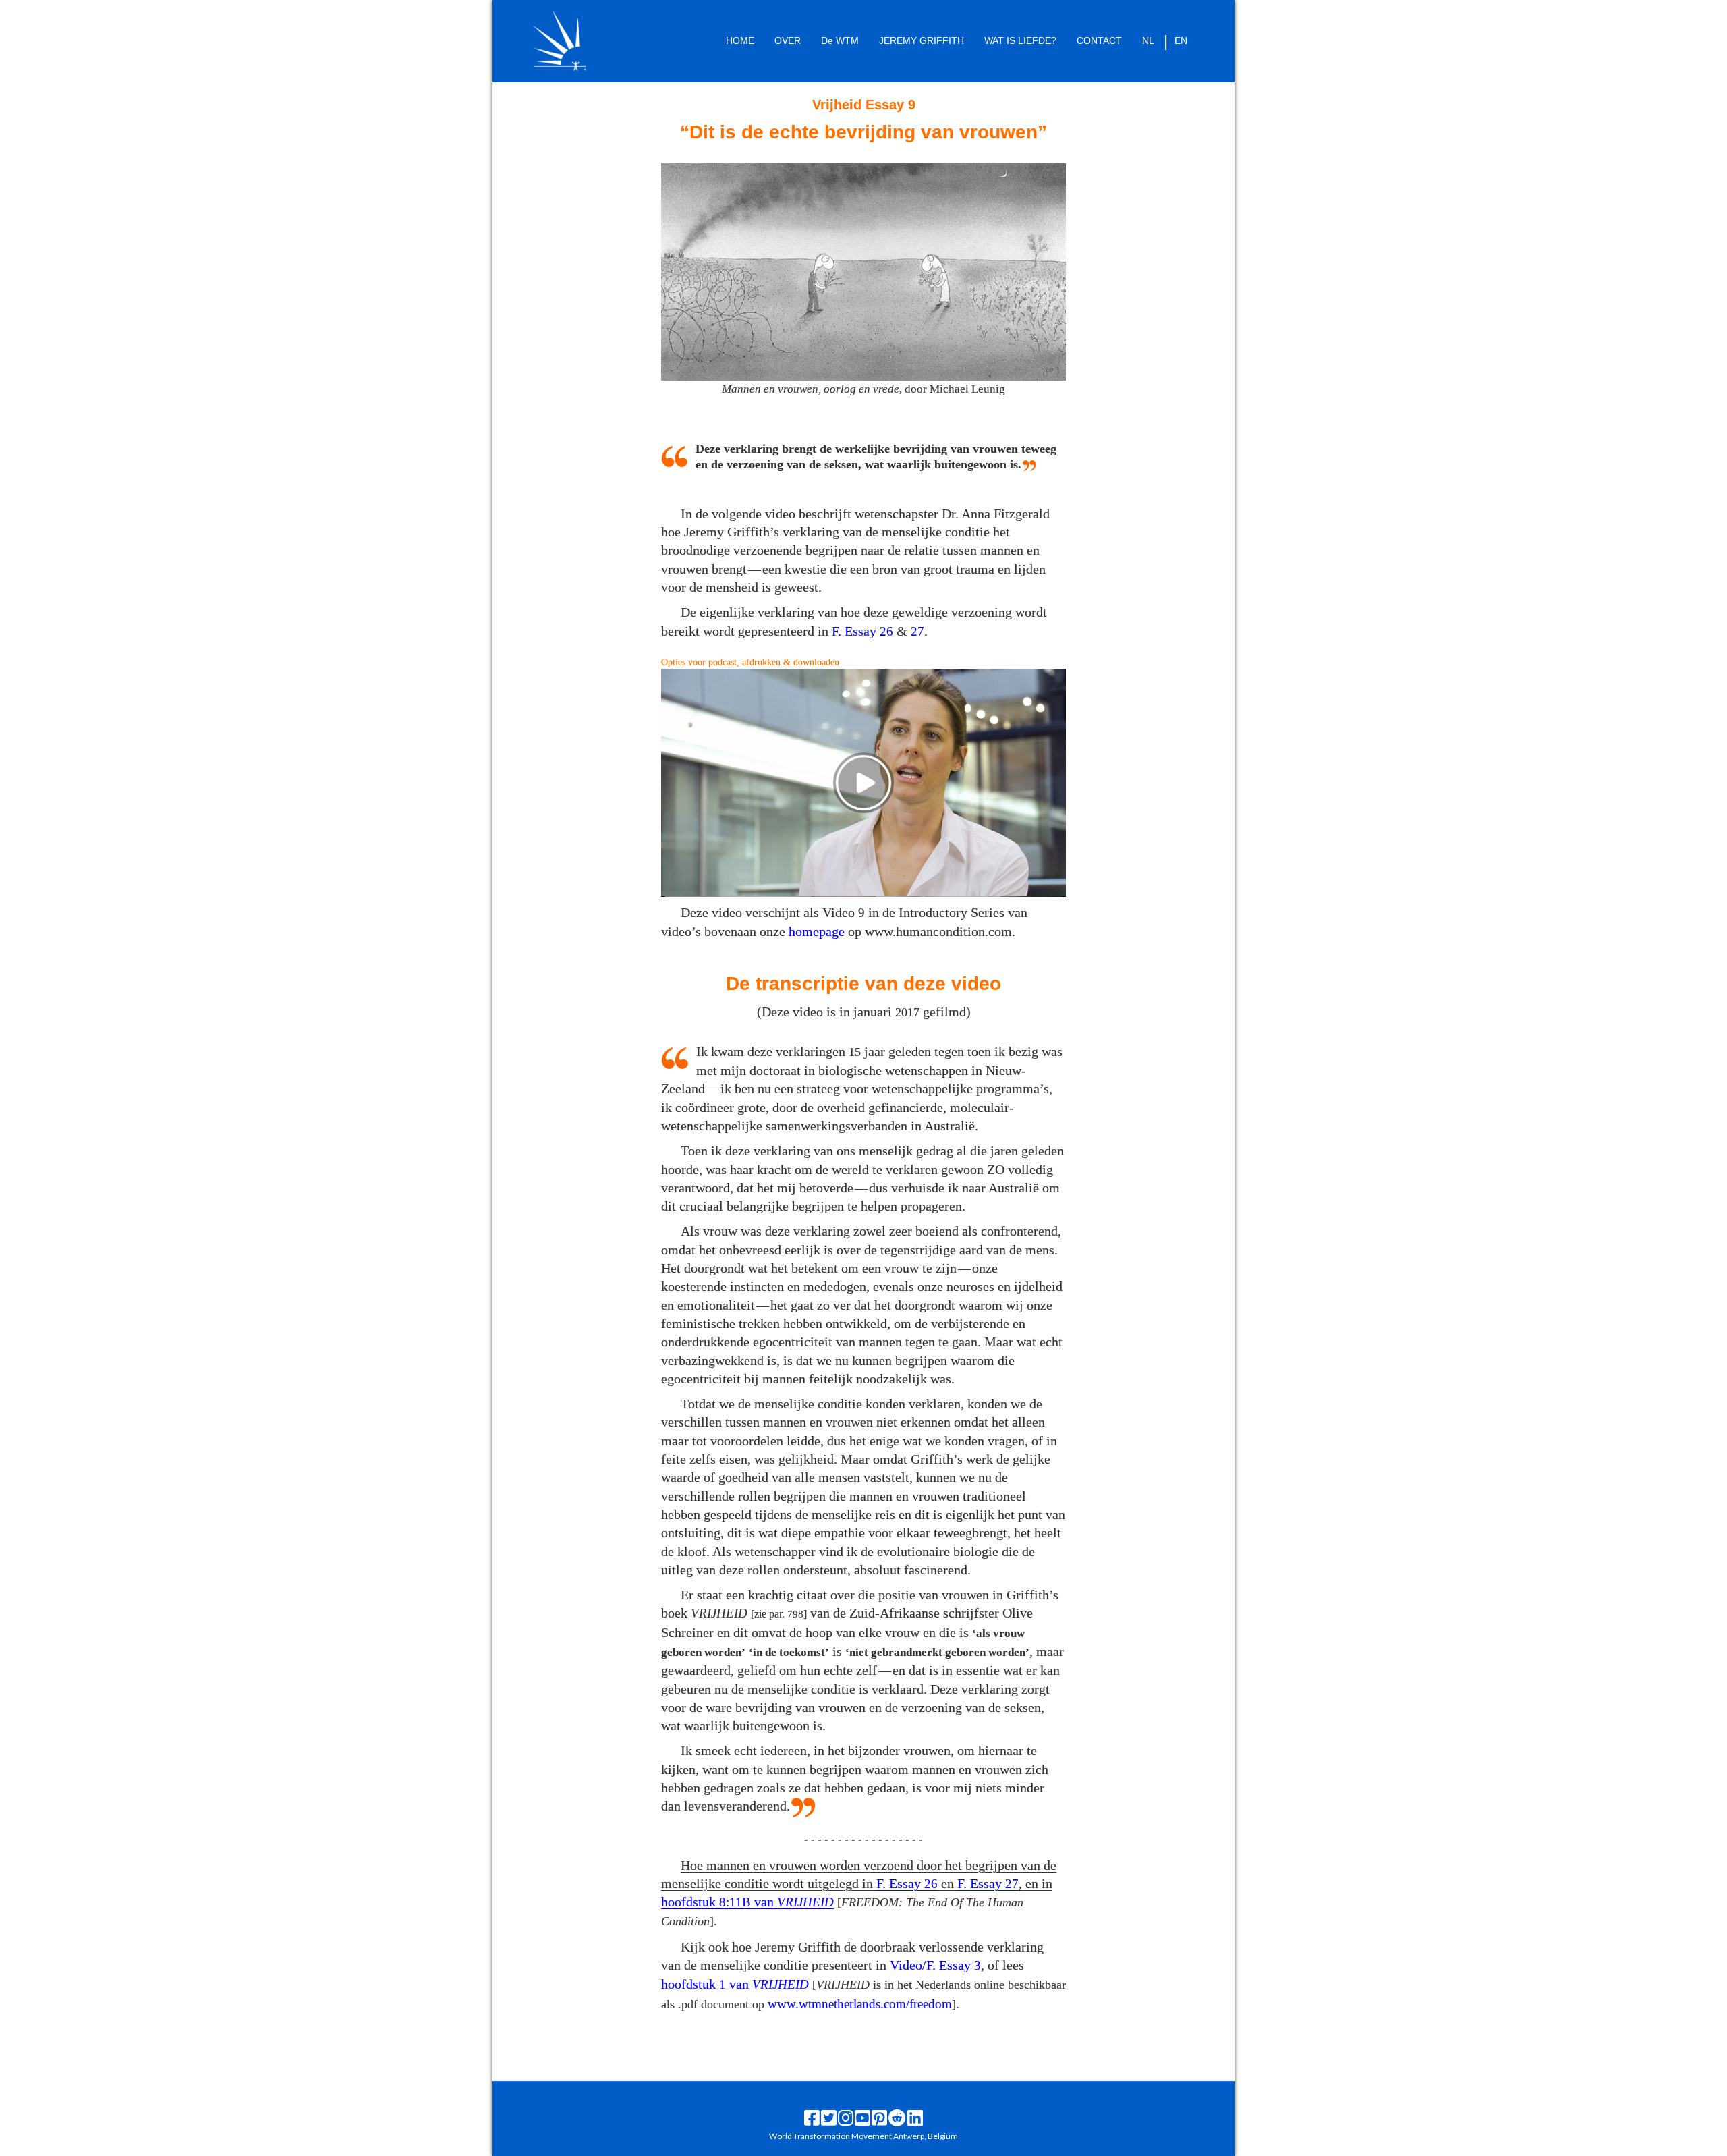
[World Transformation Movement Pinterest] (879, 2118)
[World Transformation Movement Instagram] (846, 2118)
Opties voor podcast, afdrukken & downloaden (750, 662)
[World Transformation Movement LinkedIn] (915, 2118)
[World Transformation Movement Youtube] (862, 2118)
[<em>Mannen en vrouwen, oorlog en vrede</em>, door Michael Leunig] (863, 271)
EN (1181, 40)
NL (1148, 40)
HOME (740, 40)
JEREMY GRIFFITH (922, 40)
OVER (788, 40)
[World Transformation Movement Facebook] (812, 2118)
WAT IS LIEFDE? (1020, 40)
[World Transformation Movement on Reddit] (897, 2118)
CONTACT (1099, 40)
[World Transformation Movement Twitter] (829, 2118)
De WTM (840, 40)
